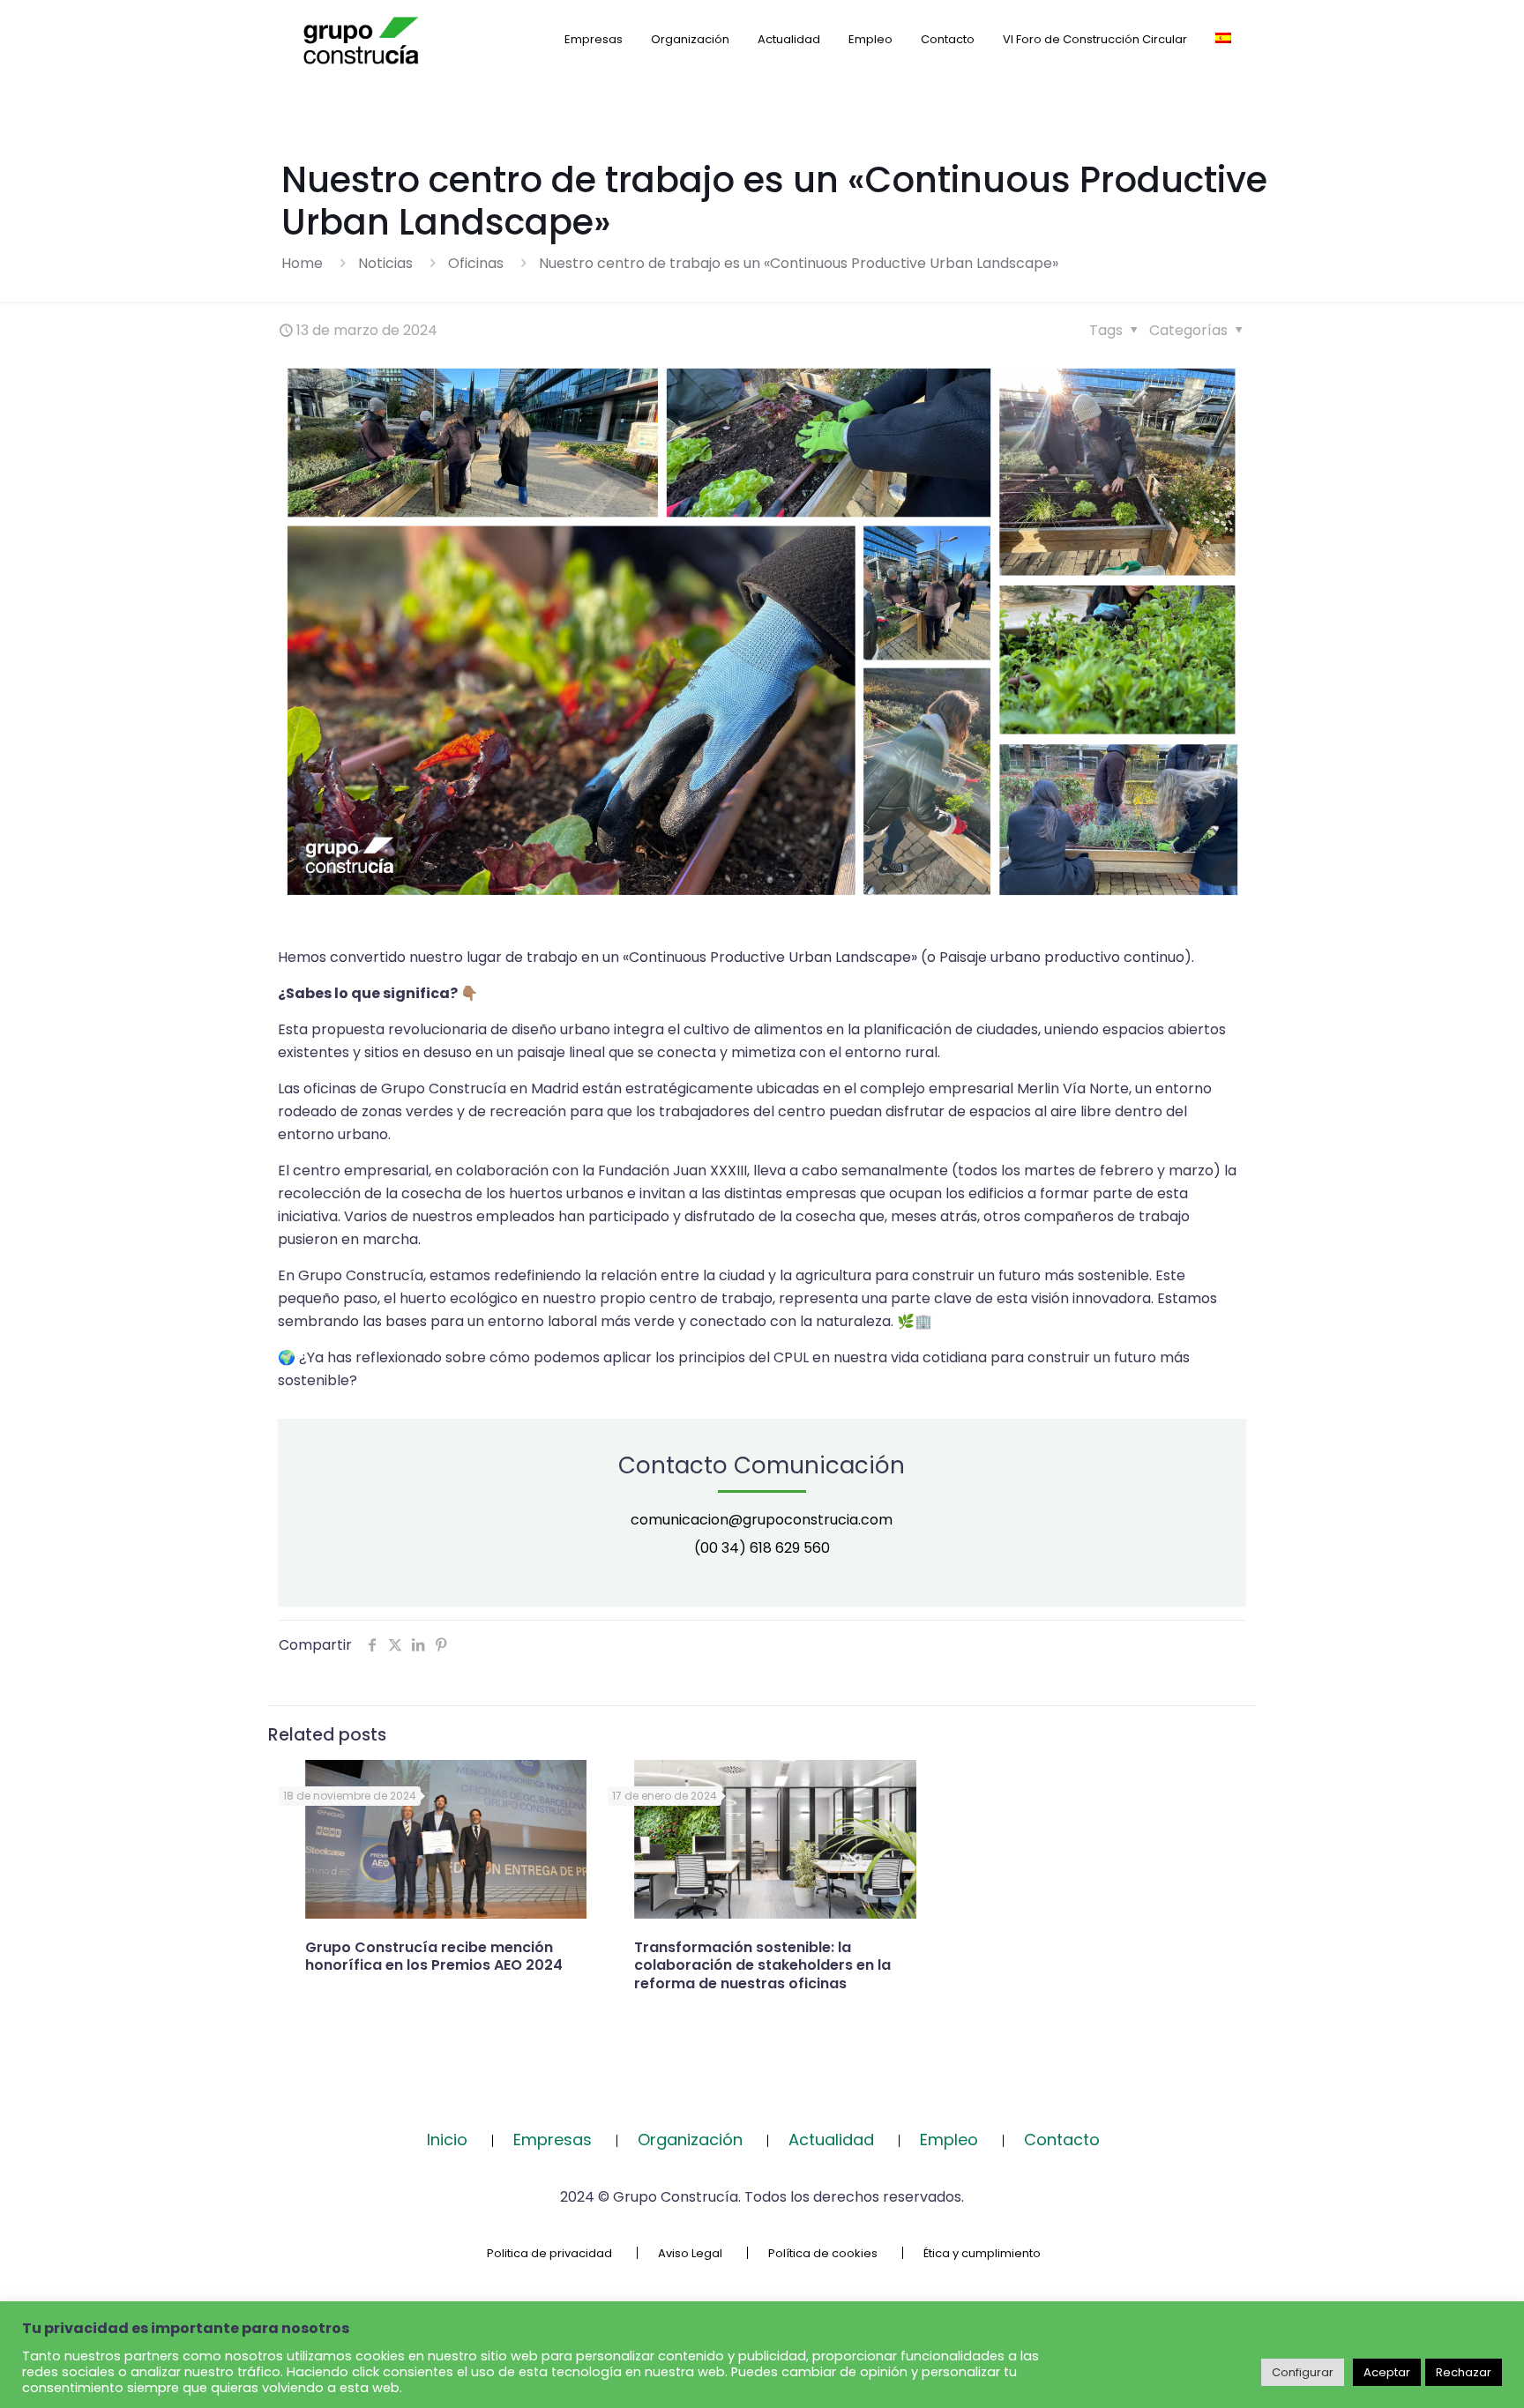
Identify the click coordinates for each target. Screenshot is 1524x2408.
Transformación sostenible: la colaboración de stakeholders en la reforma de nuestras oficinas (762, 1966)
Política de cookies (823, 2253)
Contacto (1062, 2140)
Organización (690, 2140)
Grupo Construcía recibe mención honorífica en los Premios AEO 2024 (434, 1957)
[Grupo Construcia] (361, 40)
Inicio (447, 2140)
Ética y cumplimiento (982, 2253)
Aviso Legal (690, 2253)
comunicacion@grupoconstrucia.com (762, 1520)
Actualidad (831, 2140)
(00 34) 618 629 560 (762, 1548)
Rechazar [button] (1464, 2372)
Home (302, 263)
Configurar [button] (1303, 2372)
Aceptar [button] (1387, 2372)
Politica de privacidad (549, 2253)
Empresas (553, 2140)
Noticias (385, 263)
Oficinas (476, 263)
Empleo (949, 2140)
